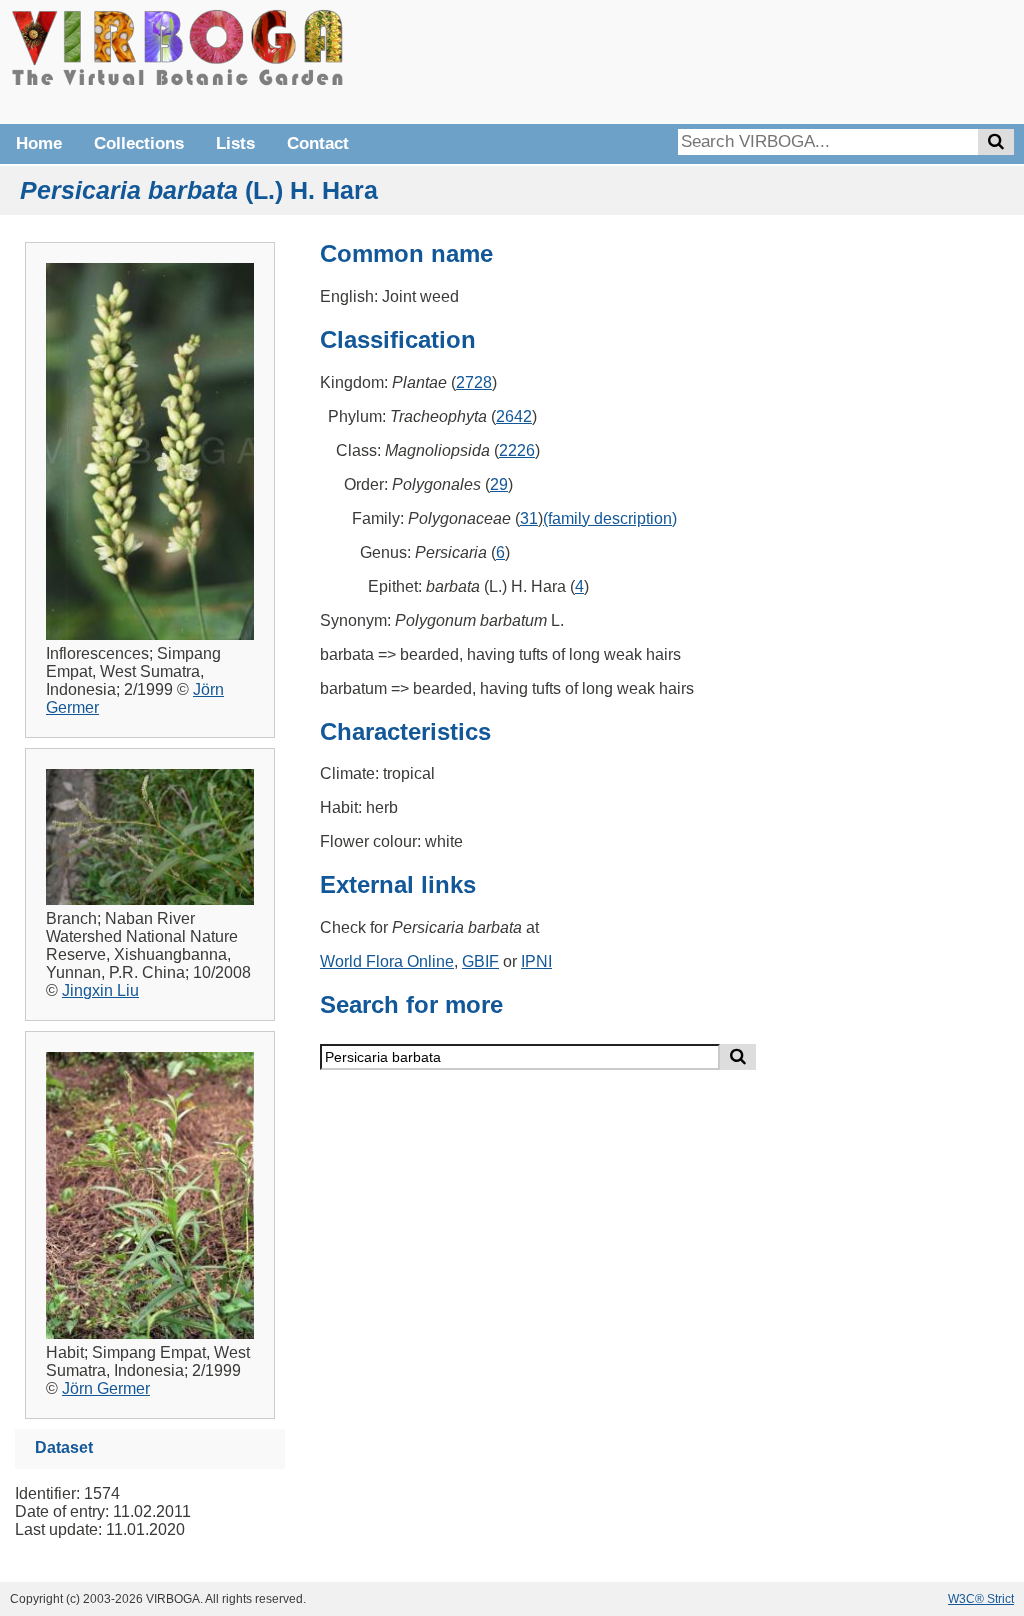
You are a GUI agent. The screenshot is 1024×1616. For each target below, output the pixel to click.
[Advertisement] (714, 60)
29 (499, 484)
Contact (318, 143)
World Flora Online (387, 961)
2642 (514, 416)
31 (529, 518)
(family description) (610, 518)
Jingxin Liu (100, 990)
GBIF (480, 961)
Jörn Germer (106, 1388)
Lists (235, 143)
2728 (474, 382)
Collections (139, 143)
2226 (517, 450)
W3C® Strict (981, 1599)
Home (39, 143)
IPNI (536, 961)
